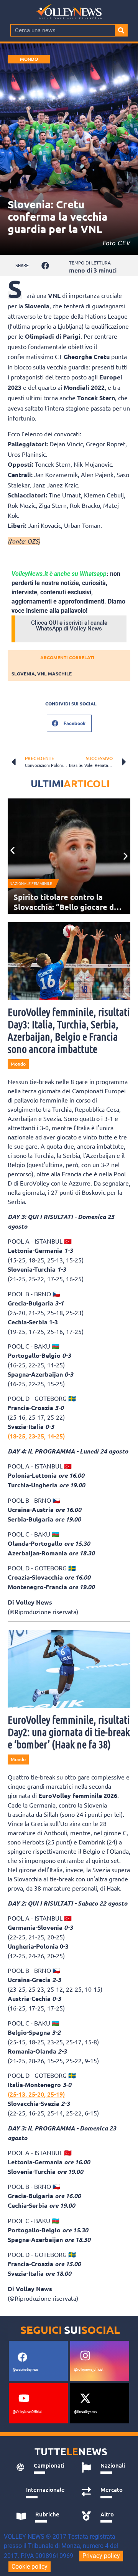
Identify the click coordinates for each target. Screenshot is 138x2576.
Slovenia (23, 674)
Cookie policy (30, 2567)
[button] (45, 265)
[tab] (40, 2468)
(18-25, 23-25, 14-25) (36, 1436)
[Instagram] (85, 2356)
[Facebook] (22, 2357)
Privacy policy (101, 2556)
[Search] (121, 30)
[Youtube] (24, 2398)
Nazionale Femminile (31, 884)
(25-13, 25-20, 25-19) (36, 2094)
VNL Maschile (54, 674)
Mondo (29, 59)
